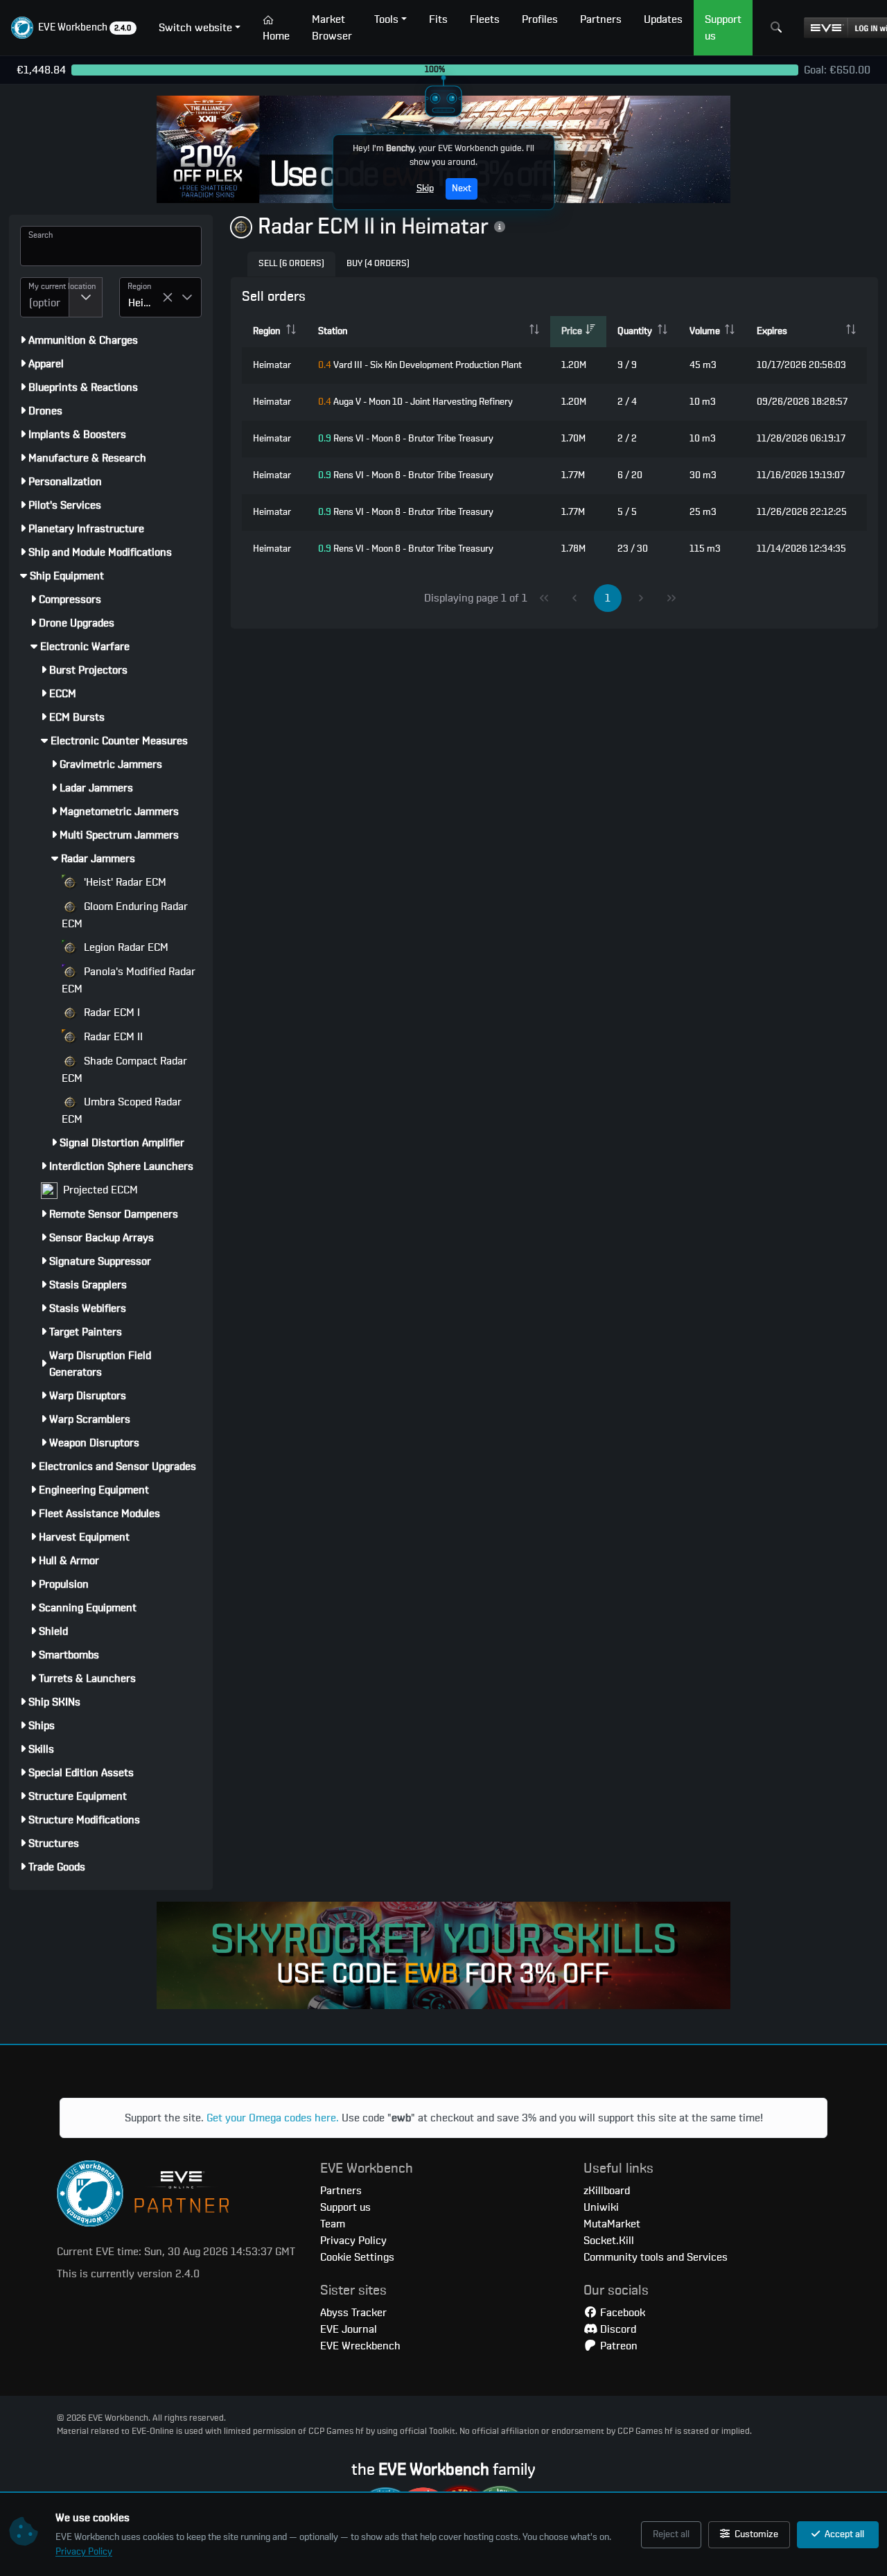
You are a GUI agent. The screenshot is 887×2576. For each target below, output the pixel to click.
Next (462, 189)
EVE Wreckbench (360, 2346)
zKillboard (607, 2191)
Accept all (843, 2534)
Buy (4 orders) (378, 264)
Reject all (671, 2534)
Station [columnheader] (333, 331)
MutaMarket (612, 2224)
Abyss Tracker (353, 2313)
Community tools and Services (656, 2257)
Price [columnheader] (572, 331)
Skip (425, 189)
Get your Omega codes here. (273, 2118)
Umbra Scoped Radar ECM (122, 1111)
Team (333, 2224)
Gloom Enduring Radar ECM (125, 915)
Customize (755, 2534)
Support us (345, 2207)
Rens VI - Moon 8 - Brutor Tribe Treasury (406, 439)
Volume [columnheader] (705, 331)
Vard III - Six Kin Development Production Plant (420, 365)
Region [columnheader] (266, 331)
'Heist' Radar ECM (124, 882)
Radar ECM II (112, 1037)
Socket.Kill (609, 2241)
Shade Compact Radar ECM (124, 1070)
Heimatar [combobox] (145, 303)
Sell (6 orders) (291, 264)
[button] (74, 28)
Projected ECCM (99, 1190)
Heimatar (272, 365)
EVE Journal (349, 2329)
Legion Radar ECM (125, 947)
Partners (341, 2191)
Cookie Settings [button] (357, 2257)
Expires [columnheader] (772, 331)
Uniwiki (601, 2207)
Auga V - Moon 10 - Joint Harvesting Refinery (415, 402)
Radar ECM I (111, 1013)
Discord (617, 2329)
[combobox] (45, 297)
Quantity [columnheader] (635, 331)
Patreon (617, 2346)
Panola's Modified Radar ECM (129, 980)
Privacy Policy (84, 2552)
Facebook (621, 2313)
